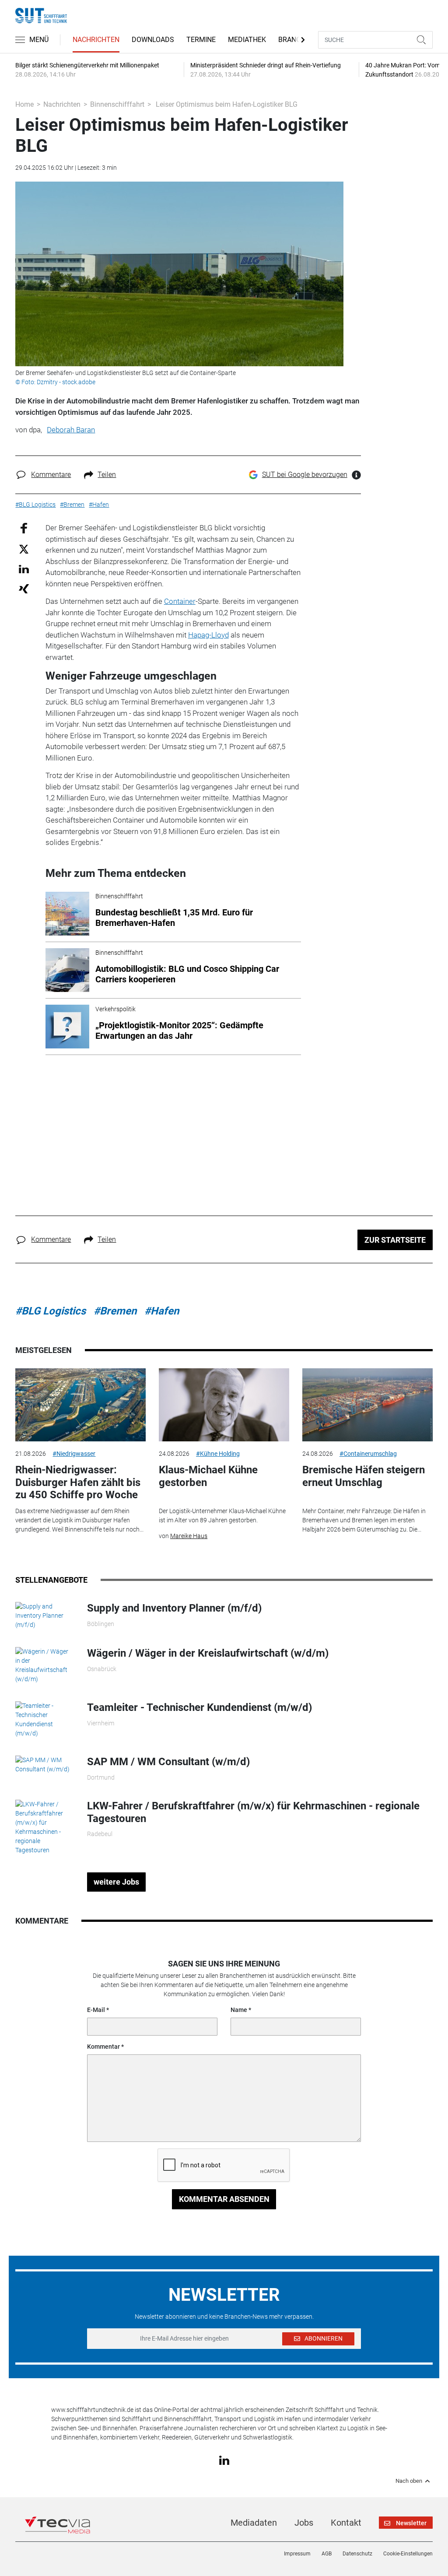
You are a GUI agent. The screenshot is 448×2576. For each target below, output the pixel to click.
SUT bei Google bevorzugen (305, 475)
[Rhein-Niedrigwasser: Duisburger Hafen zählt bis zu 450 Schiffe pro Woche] (80, 1405)
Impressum (297, 2554)
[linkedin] (224, 2460)
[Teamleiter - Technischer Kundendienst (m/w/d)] (45, 1719)
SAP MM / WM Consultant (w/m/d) (168, 1762)
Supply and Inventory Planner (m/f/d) (174, 1608)
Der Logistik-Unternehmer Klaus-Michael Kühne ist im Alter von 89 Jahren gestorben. (222, 1516)
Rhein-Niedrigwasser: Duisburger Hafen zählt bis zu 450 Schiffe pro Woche (78, 1483)
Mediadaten (254, 2523)
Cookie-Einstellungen (408, 2554)
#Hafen (162, 1311)
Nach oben (409, 2481)
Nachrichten (96, 40)
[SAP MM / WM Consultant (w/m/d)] (45, 1764)
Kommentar (103, 2047)
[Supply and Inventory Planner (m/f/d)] (45, 1616)
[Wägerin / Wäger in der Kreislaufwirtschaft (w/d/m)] (45, 1665)
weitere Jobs (116, 1882)
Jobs (304, 2523)
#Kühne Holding (218, 1454)
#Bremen (115, 1311)
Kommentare (51, 475)
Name (239, 2010)
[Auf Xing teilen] (24, 588)
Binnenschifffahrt (117, 104)
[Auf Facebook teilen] (24, 528)
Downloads (153, 40)
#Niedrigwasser (74, 1454)
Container (180, 601)
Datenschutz (357, 2554)
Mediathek (247, 40)
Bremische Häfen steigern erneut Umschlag (364, 1476)
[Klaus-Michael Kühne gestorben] (224, 1405)
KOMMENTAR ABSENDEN (224, 2199)
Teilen (107, 475)
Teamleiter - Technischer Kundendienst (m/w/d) (199, 1707)
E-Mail (96, 2010)
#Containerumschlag (368, 1454)
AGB (327, 2554)
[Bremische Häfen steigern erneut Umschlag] (367, 1405)
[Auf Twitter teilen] (24, 548)
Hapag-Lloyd (208, 635)
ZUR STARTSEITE (395, 1240)
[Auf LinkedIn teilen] (24, 569)
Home (24, 104)
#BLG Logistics (51, 1311)
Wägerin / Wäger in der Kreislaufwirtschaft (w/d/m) (208, 1653)
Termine (201, 40)
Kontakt (346, 2523)
